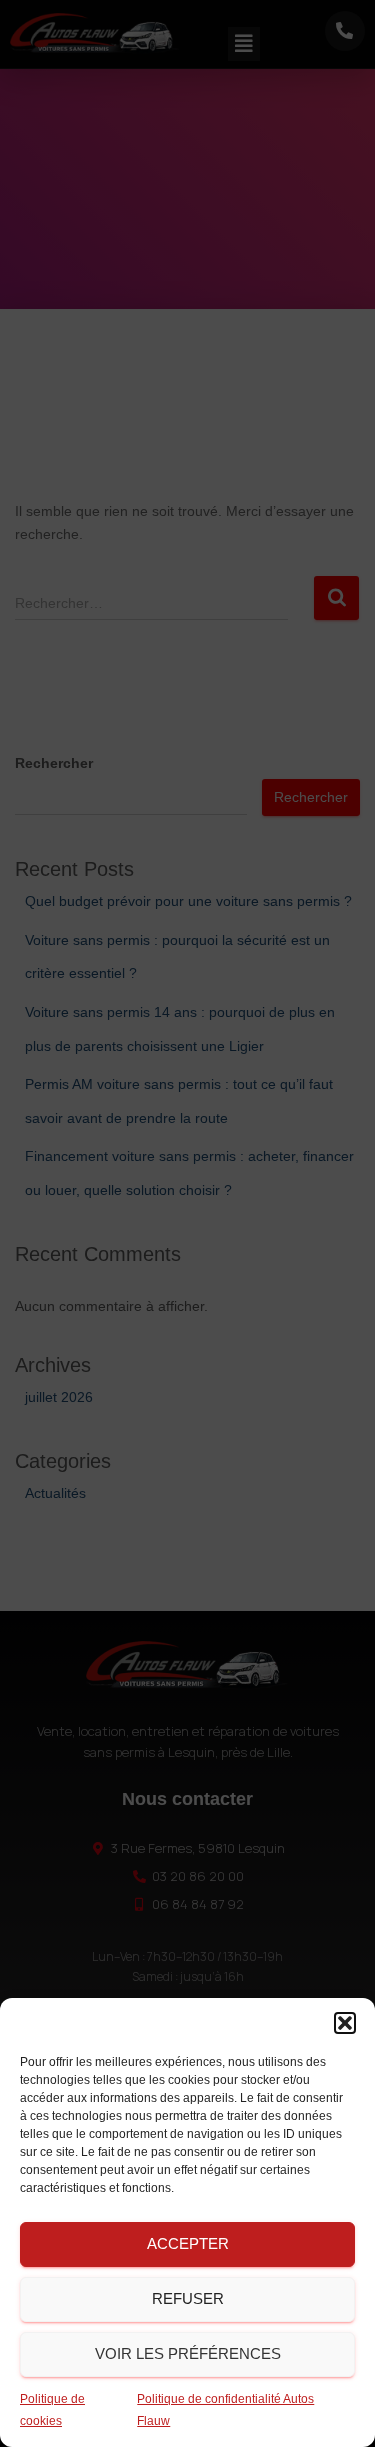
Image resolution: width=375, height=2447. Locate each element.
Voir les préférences (188, 2353)
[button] (345, 2023)
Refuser (188, 2298)
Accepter (188, 2243)
